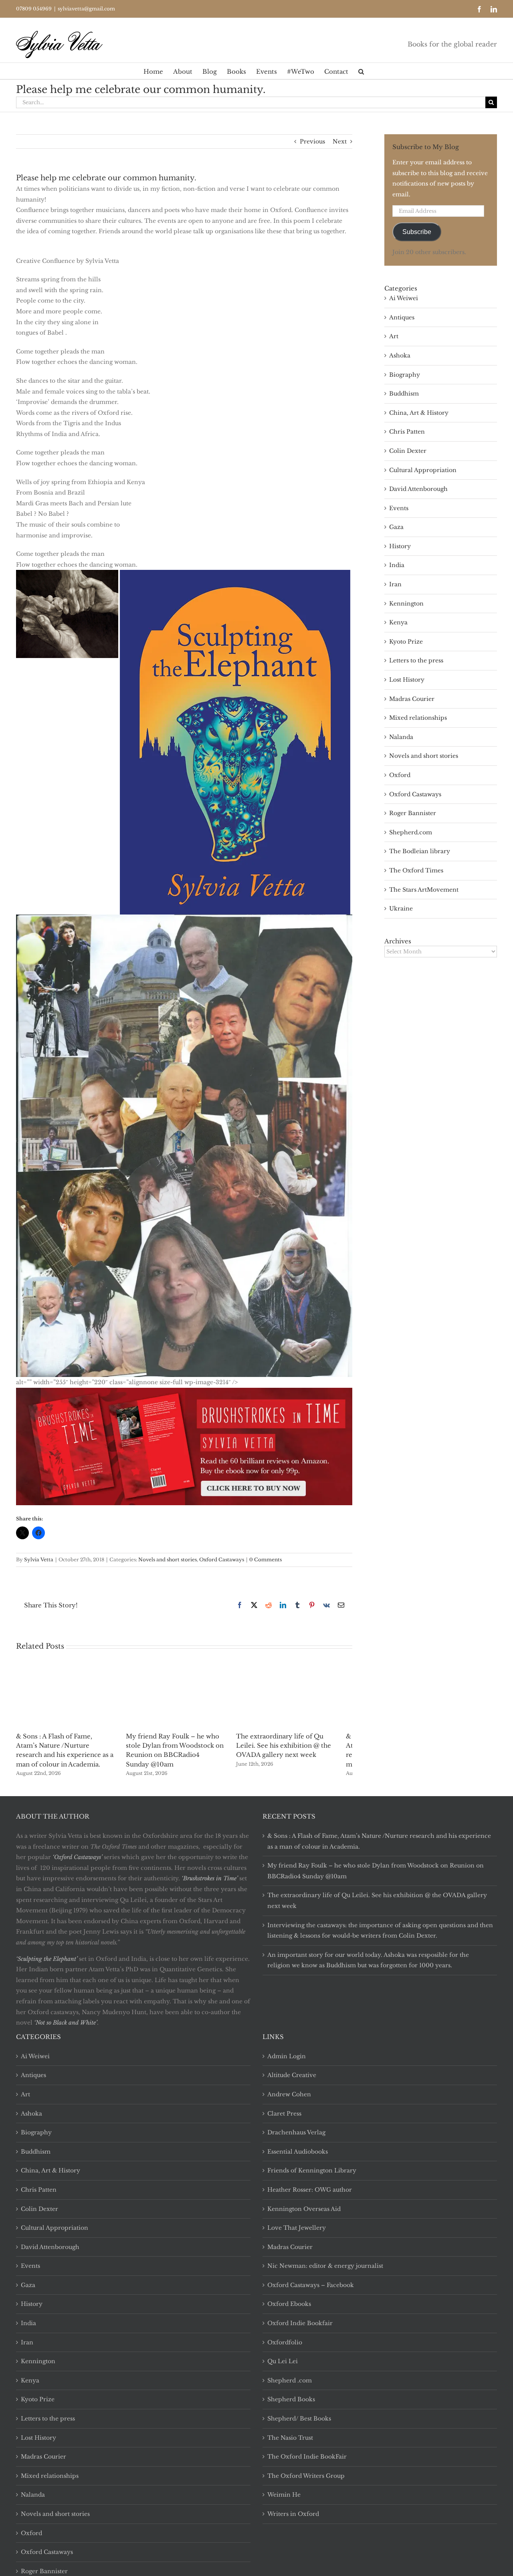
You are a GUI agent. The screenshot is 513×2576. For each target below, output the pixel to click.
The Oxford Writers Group (306, 2476)
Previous (312, 141)
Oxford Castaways (222, 1560)
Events (399, 508)
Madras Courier (412, 699)
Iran (395, 584)
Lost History (407, 680)
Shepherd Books (291, 2399)
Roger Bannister (413, 813)
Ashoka (400, 355)
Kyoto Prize (406, 642)
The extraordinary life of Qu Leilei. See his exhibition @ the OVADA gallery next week (296, 1745)
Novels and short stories (168, 1560)
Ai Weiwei (404, 298)
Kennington (406, 604)
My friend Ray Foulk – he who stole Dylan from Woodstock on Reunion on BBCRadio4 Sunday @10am (376, 1871)
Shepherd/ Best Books (299, 2419)
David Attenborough (418, 489)
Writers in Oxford (293, 2514)
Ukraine (401, 908)
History (400, 546)
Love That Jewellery (297, 2228)
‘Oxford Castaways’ (77, 1857)
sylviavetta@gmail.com (86, 9)
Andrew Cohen (289, 2094)
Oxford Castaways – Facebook (311, 2285)
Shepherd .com (290, 2380)
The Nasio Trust (290, 2438)
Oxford (400, 775)
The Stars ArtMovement (424, 890)
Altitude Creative (292, 2075)
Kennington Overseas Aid (304, 2209)
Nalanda (401, 737)
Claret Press (284, 2114)
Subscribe (417, 232)
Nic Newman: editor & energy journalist (325, 2266)
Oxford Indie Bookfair (300, 2323)
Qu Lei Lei (283, 2361)
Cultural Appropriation (423, 470)
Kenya (398, 622)
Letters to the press (416, 660)
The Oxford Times (416, 870)
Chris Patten (407, 432)
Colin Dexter (408, 451)
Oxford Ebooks (289, 2304)
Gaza (396, 527)
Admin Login (287, 2056)
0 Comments (266, 1560)
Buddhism (404, 394)
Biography (405, 375)
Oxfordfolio (285, 2342)
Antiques (402, 317)
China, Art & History (419, 413)
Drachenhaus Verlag (296, 2132)
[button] (361, 71)
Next (340, 141)
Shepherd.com (411, 832)
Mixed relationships (418, 718)
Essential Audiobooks (298, 2152)
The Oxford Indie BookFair (307, 2457)
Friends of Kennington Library (312, 2170)
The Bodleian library (420, 851)
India (397, 565)
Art (394, 336)
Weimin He (284, 2495)
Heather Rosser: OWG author (310, 2190)
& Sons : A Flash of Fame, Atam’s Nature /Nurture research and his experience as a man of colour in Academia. (379, 1841)
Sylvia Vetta (39, 1560)
